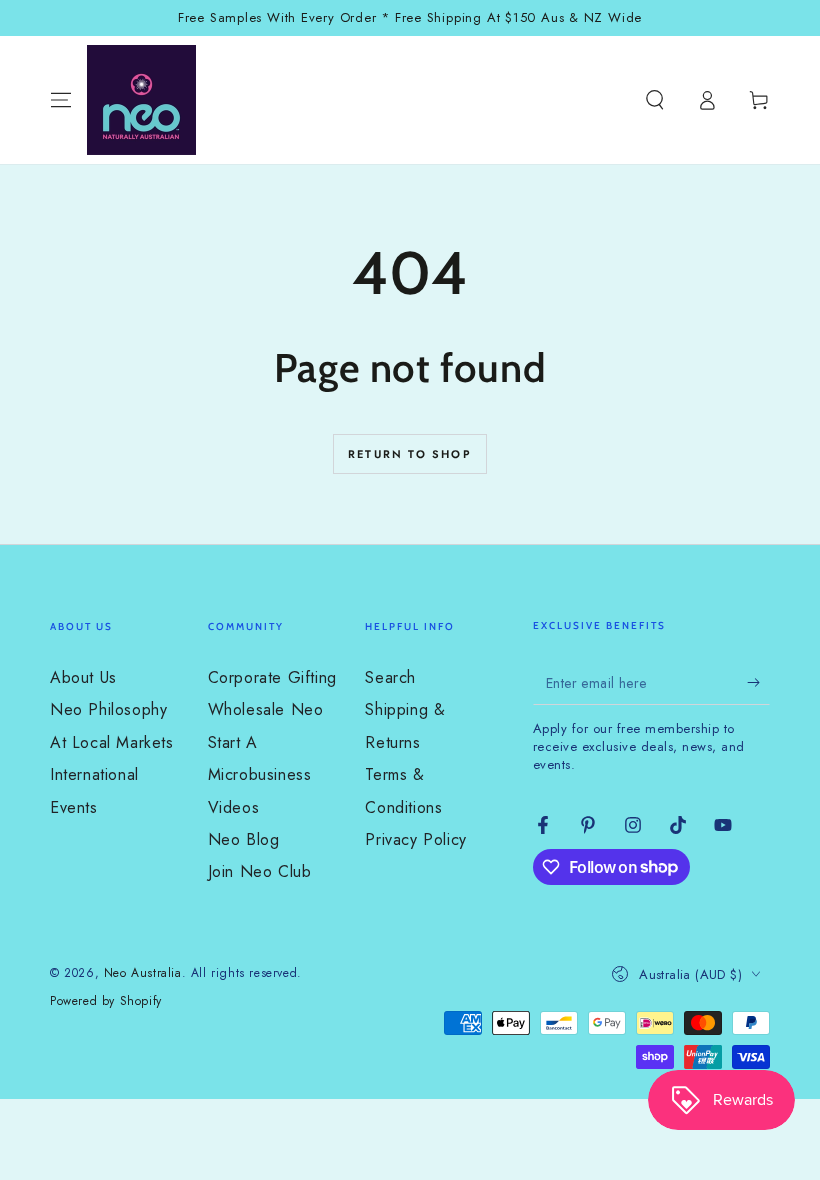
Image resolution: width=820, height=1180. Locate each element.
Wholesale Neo (266, 709)
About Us (83, 677)
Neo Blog (244, 839)
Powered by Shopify (106, 1001)
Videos (234, 807)
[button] (655, 100)
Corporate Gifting (272, 677)
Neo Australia (143, 973)
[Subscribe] (758, 682)
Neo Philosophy (108, 709)
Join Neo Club (260, 871)
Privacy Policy (415, 839)
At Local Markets (112, 742)
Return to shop (410, 454)
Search (390, 677)
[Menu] (61, 100)
